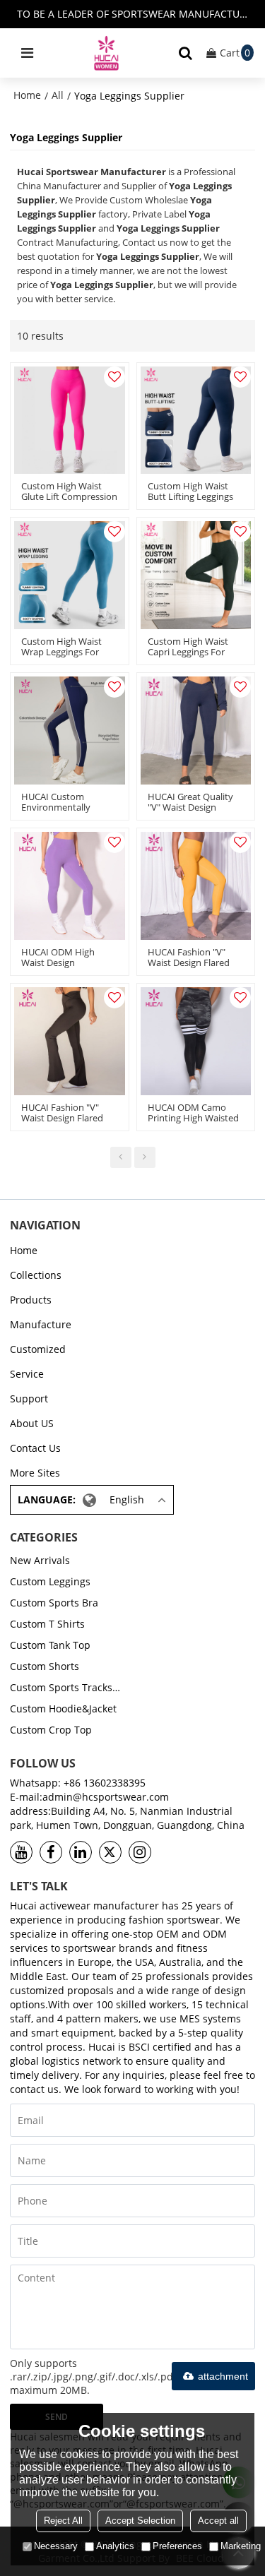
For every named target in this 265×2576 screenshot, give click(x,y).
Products (31, 1300)
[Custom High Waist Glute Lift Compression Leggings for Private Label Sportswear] (70, 421)
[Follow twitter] (110, 1852)
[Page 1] (121, 1157)
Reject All (63, 2521)
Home (27, 95)
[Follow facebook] (51, 1852)
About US (32, 1423)
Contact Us (35, 1448)
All (58, 95)
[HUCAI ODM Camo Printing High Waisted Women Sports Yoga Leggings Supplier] (196, 1041)
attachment (223, 2376)
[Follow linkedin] (81, 1852)
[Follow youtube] (21, 1852)
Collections (36, 1275)
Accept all (218, 2521)
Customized (38, 1349)
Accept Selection (140, 2521)
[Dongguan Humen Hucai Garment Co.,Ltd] (107, 53)
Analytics (115, 2546)
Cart (235, 53)
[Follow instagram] (140, 1852)
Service (27, 1374)
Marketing (241, 2546)
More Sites (35, 1473)
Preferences (177, 2546)
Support (29, 1399)
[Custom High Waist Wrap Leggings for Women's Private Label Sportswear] (70, 575)
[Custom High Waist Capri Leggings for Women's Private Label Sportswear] (196, 575)
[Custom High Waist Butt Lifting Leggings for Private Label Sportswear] (196, 421)
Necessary (56, 2546)
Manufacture (41, 1324)
